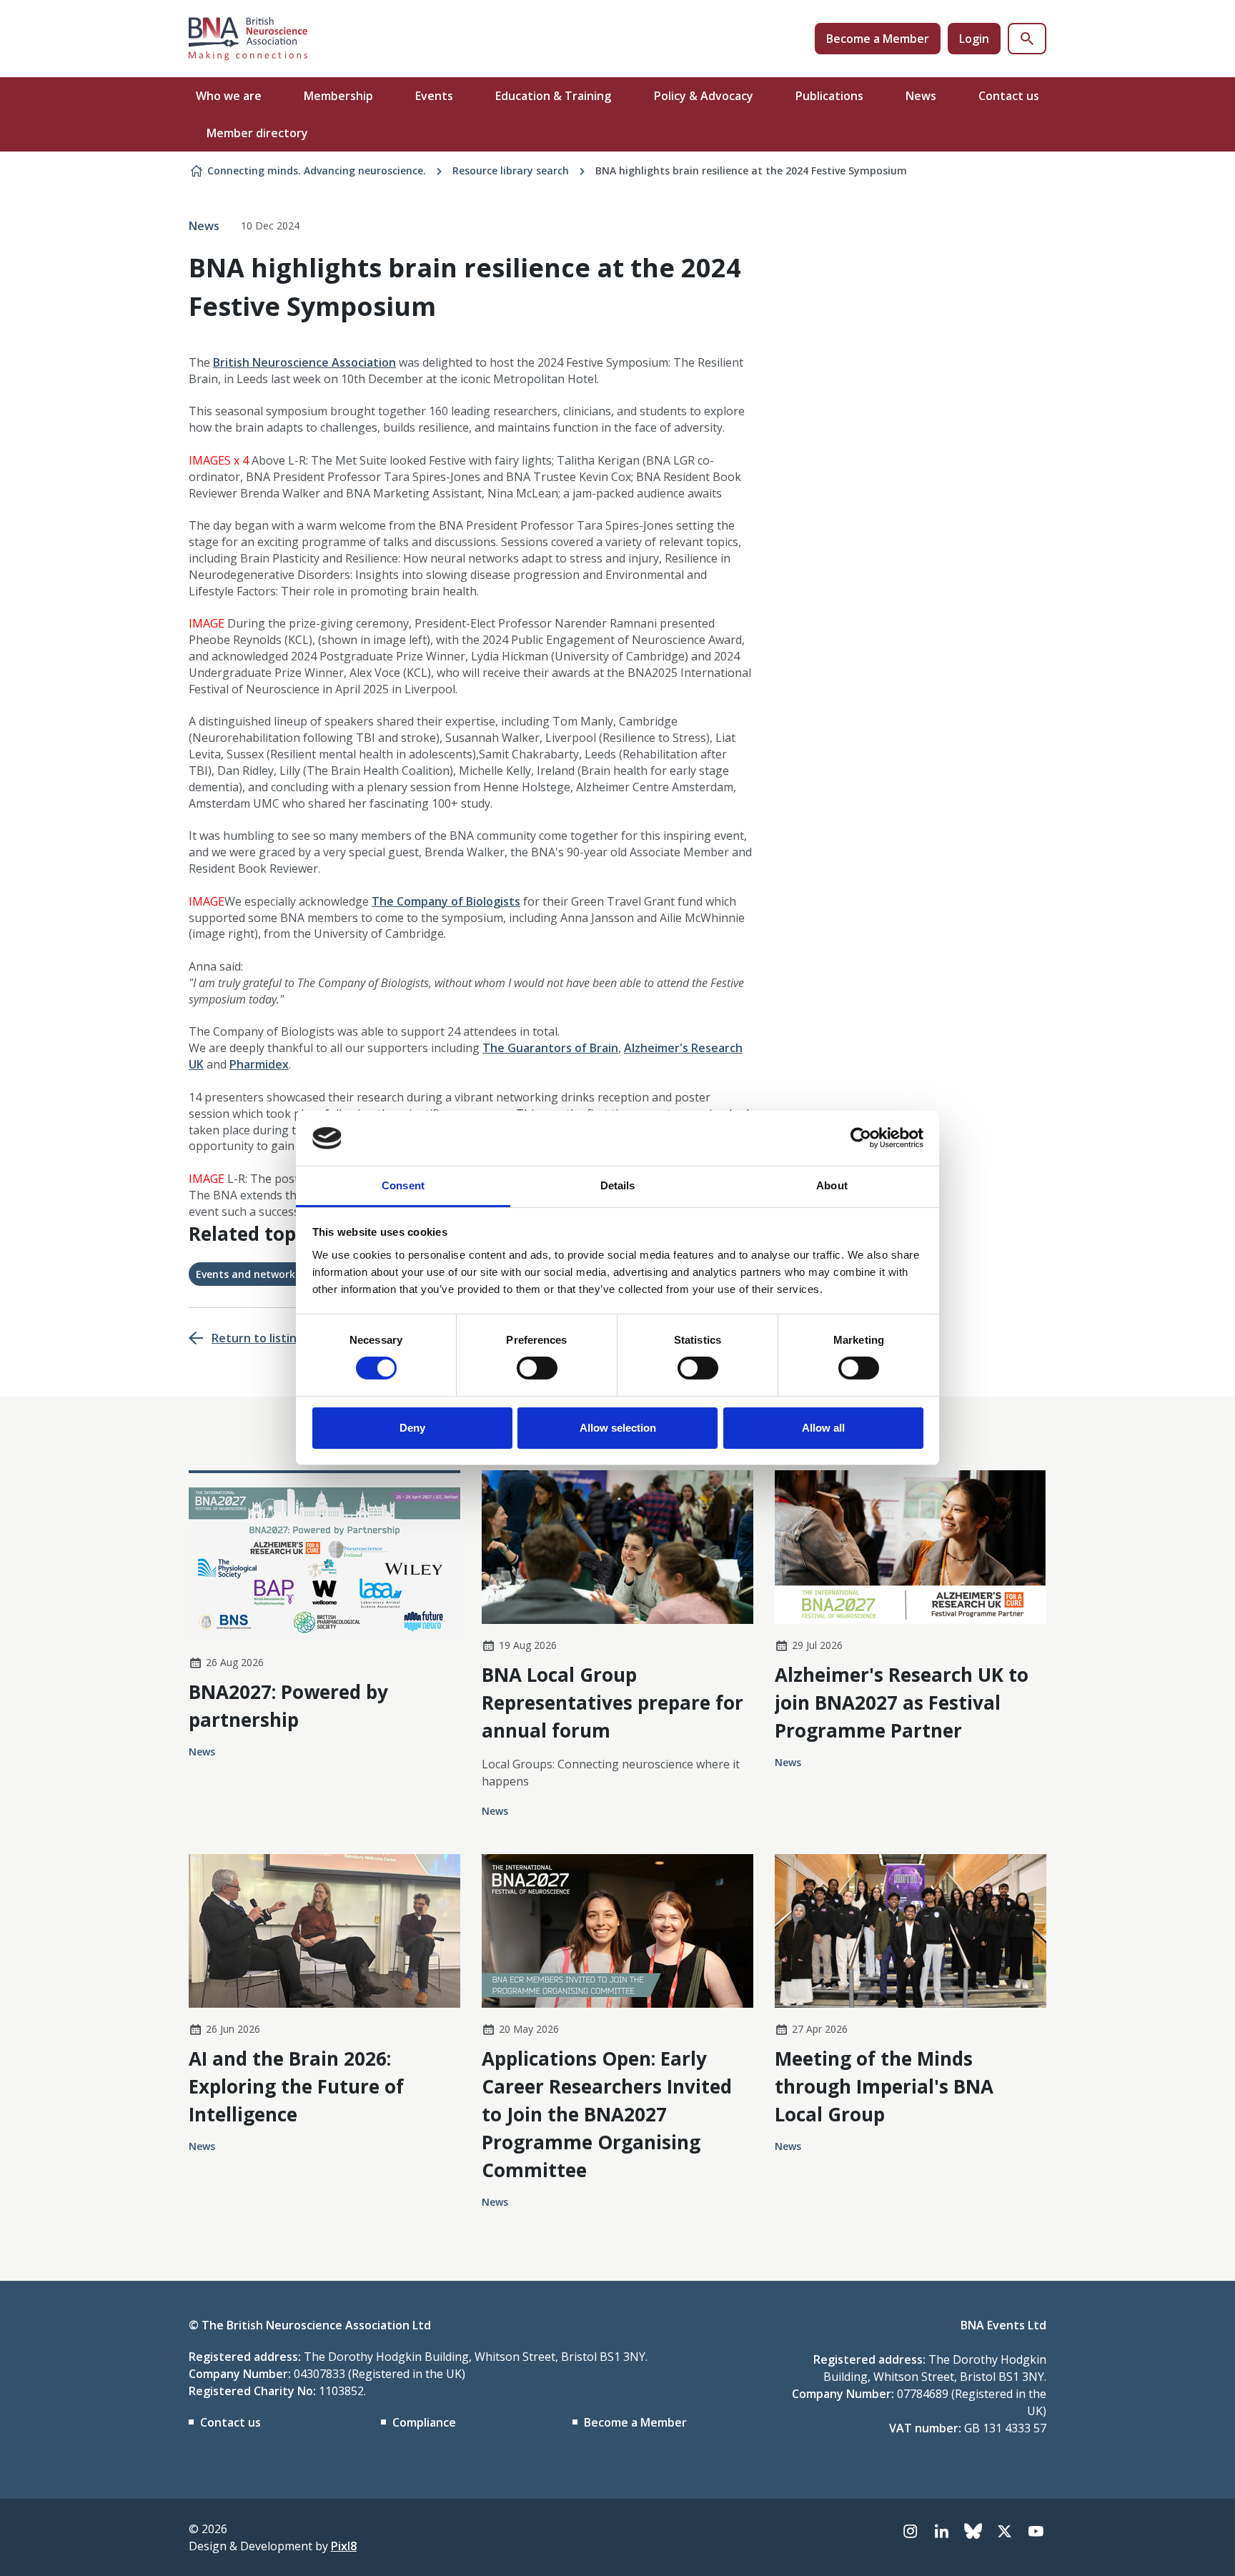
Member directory (257, 133)
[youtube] (1036, 2531)
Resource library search (511, 170)
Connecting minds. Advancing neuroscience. (317, 170)
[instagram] (910, 2531)
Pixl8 (344, 2546)
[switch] (537, 1368)
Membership (338, 96)
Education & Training (553, 96)
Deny (412, 1428)
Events (434, 96)
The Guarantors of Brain (550, 1048)
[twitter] (1004, 2531)
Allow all (823, 1428)
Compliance (424, 2422)
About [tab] (832, 1185)
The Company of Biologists (446, 901)
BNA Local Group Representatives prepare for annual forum (612, 1703)
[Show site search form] (1027, 39)
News (921, 96)
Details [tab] (618, 1185)
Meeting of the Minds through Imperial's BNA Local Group (884, 2086)
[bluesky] (973, 2531)
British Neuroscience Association (304, 362)
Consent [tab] (403, 1185)
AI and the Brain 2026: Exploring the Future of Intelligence (296, 2086)
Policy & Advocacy (704, 96)
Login (974, 39)
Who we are (229, 96)
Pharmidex (259, 1064)
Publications (829, 96)
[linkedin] (941, 2531)
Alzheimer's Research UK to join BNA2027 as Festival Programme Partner (902, 1703)
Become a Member (878, 39)
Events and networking (253, 1274)
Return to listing (258, 1338)
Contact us (1009, 96)
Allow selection (618, 1428)
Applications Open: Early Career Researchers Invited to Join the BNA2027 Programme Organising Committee (607, 2114)
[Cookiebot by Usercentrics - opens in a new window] (861, 1138)
